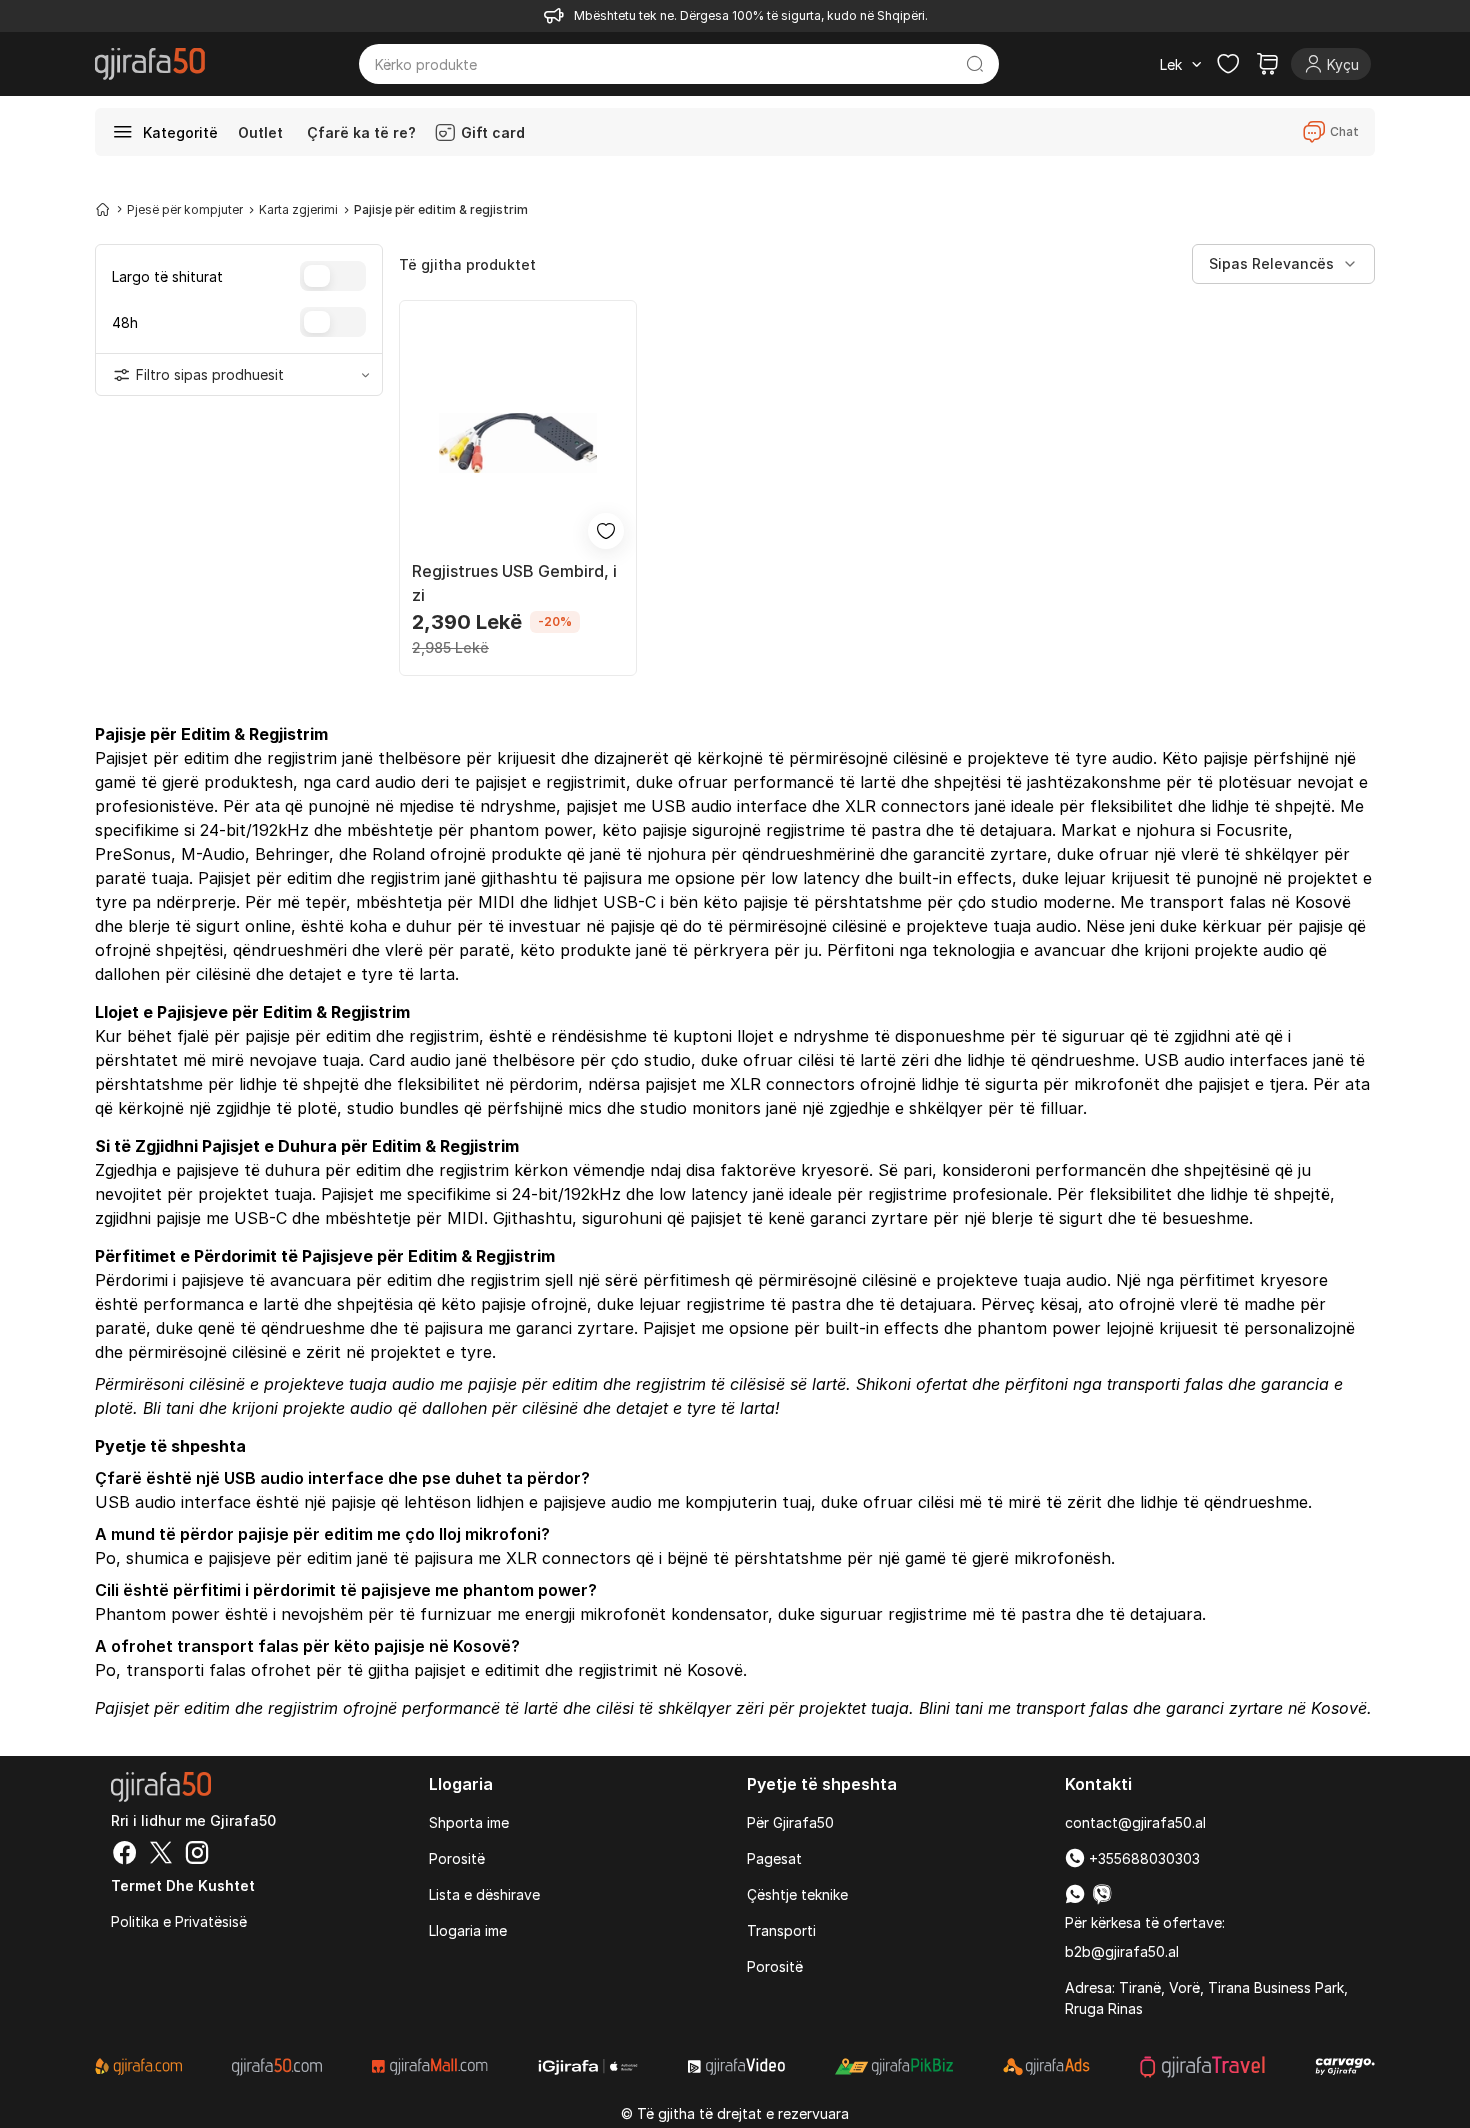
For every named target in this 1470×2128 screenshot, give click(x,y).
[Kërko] (975, 64)
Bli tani (168, 1408)
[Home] (103, 209)
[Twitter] (161, 1855)
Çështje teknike (797, 1894)
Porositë (457, 1858)
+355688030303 (1142, 1858)
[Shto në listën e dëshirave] (606, 531)
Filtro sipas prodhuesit (210, 374)
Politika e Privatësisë (179, 1921)
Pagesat (774, 1858)
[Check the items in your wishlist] (1228, 64)
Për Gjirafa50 (790, 1822)
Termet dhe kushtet (183, 1885)
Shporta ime (469, 1822)
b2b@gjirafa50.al (1122, 1951)
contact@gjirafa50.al (1135, 1822)
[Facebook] (125, 1855)
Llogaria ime (468, 1930)
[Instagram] (197, 1855)
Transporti (781, 1930)
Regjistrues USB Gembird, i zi (514, 583)
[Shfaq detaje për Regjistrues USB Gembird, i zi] (518, 443)
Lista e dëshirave (484, 1894)
